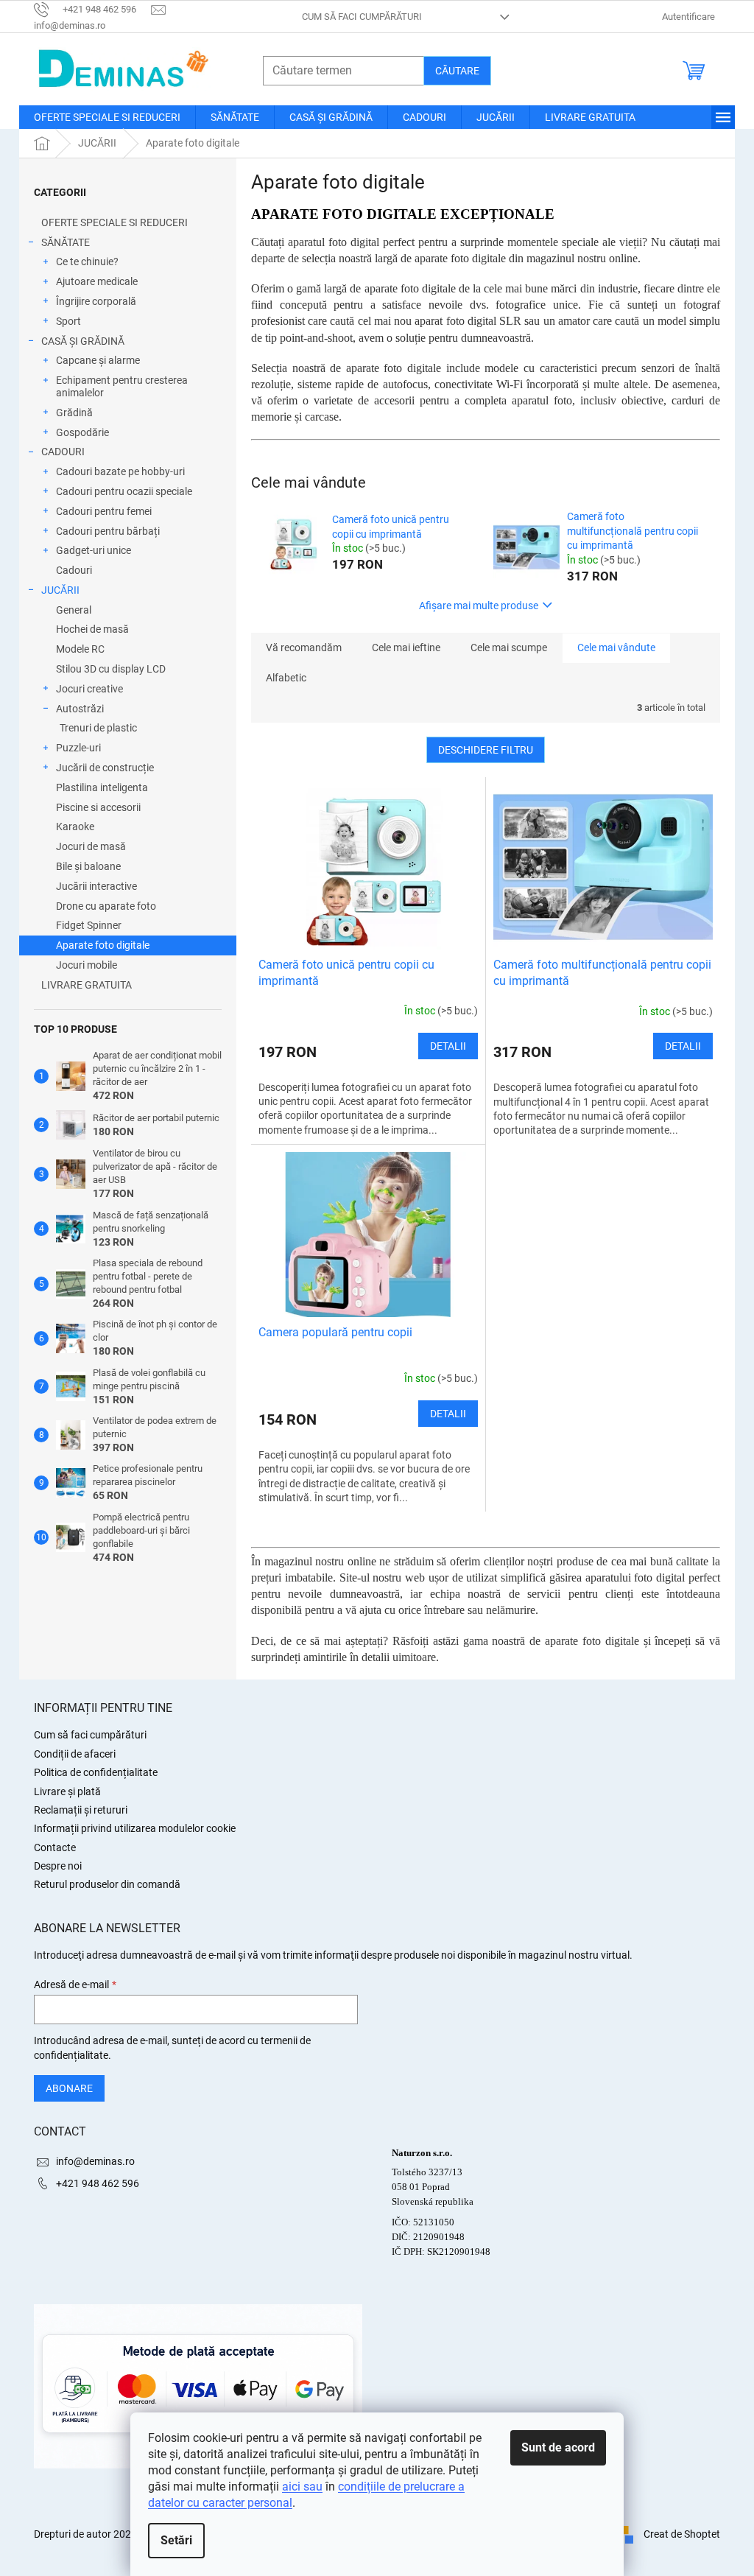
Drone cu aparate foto (106, 906)
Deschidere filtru (486, 750)
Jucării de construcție (105, 768)
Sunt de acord (558, 2447)
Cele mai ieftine (406, 647)
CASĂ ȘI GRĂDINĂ (83, 341)
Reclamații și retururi (81, 1810)
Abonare (69, 2088)
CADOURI (63, 452)
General (74, 610)
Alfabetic (286, 678)
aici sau (302, 2486)
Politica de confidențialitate (96, 1772)
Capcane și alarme (98, 360)
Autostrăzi (80, 709)
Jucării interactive (96, 886)
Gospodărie (82, 432)
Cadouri (74, 570)
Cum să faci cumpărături (362, 17)
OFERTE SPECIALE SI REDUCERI (114, 222)
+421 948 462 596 (98, 2183)
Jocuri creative (89, 689)
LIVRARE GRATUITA (87, 985)
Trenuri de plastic (98, 728)
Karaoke (75, 827)
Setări (176, 2540)
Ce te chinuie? (87, 262)
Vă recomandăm (304, 647)
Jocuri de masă (91, 846)
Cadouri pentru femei (104, 511)
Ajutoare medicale (97, 281)
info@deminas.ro (95, 2161)
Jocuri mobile (87, 965)
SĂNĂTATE (66, 242)
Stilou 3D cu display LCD (111, 669)
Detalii (448, 1046)
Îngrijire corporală (96, 301)
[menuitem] (107, 117)
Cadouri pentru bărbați (108, 531)
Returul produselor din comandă (107, 1884)
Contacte (55, 1847)
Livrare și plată (67, 1791)
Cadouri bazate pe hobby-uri (120, 471)
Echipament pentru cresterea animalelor (122, 386)
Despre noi (58, 1866)
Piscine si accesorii (98, 807)
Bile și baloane (88, 866)
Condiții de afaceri (75, 1754)
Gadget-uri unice (94, 550)
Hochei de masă (92, 629)
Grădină (74, 413)
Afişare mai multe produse (479, 606)
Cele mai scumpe (509, 647)
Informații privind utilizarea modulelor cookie (135, 1828)
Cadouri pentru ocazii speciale (124, 491)
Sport (68, 321)
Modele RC (80, 649)
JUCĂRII (60, 590)
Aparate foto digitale (103, 945)
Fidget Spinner (89, 925)
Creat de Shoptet (682, 2534)
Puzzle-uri (78, 748)
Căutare (457, 71)
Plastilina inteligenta (102, 787)
